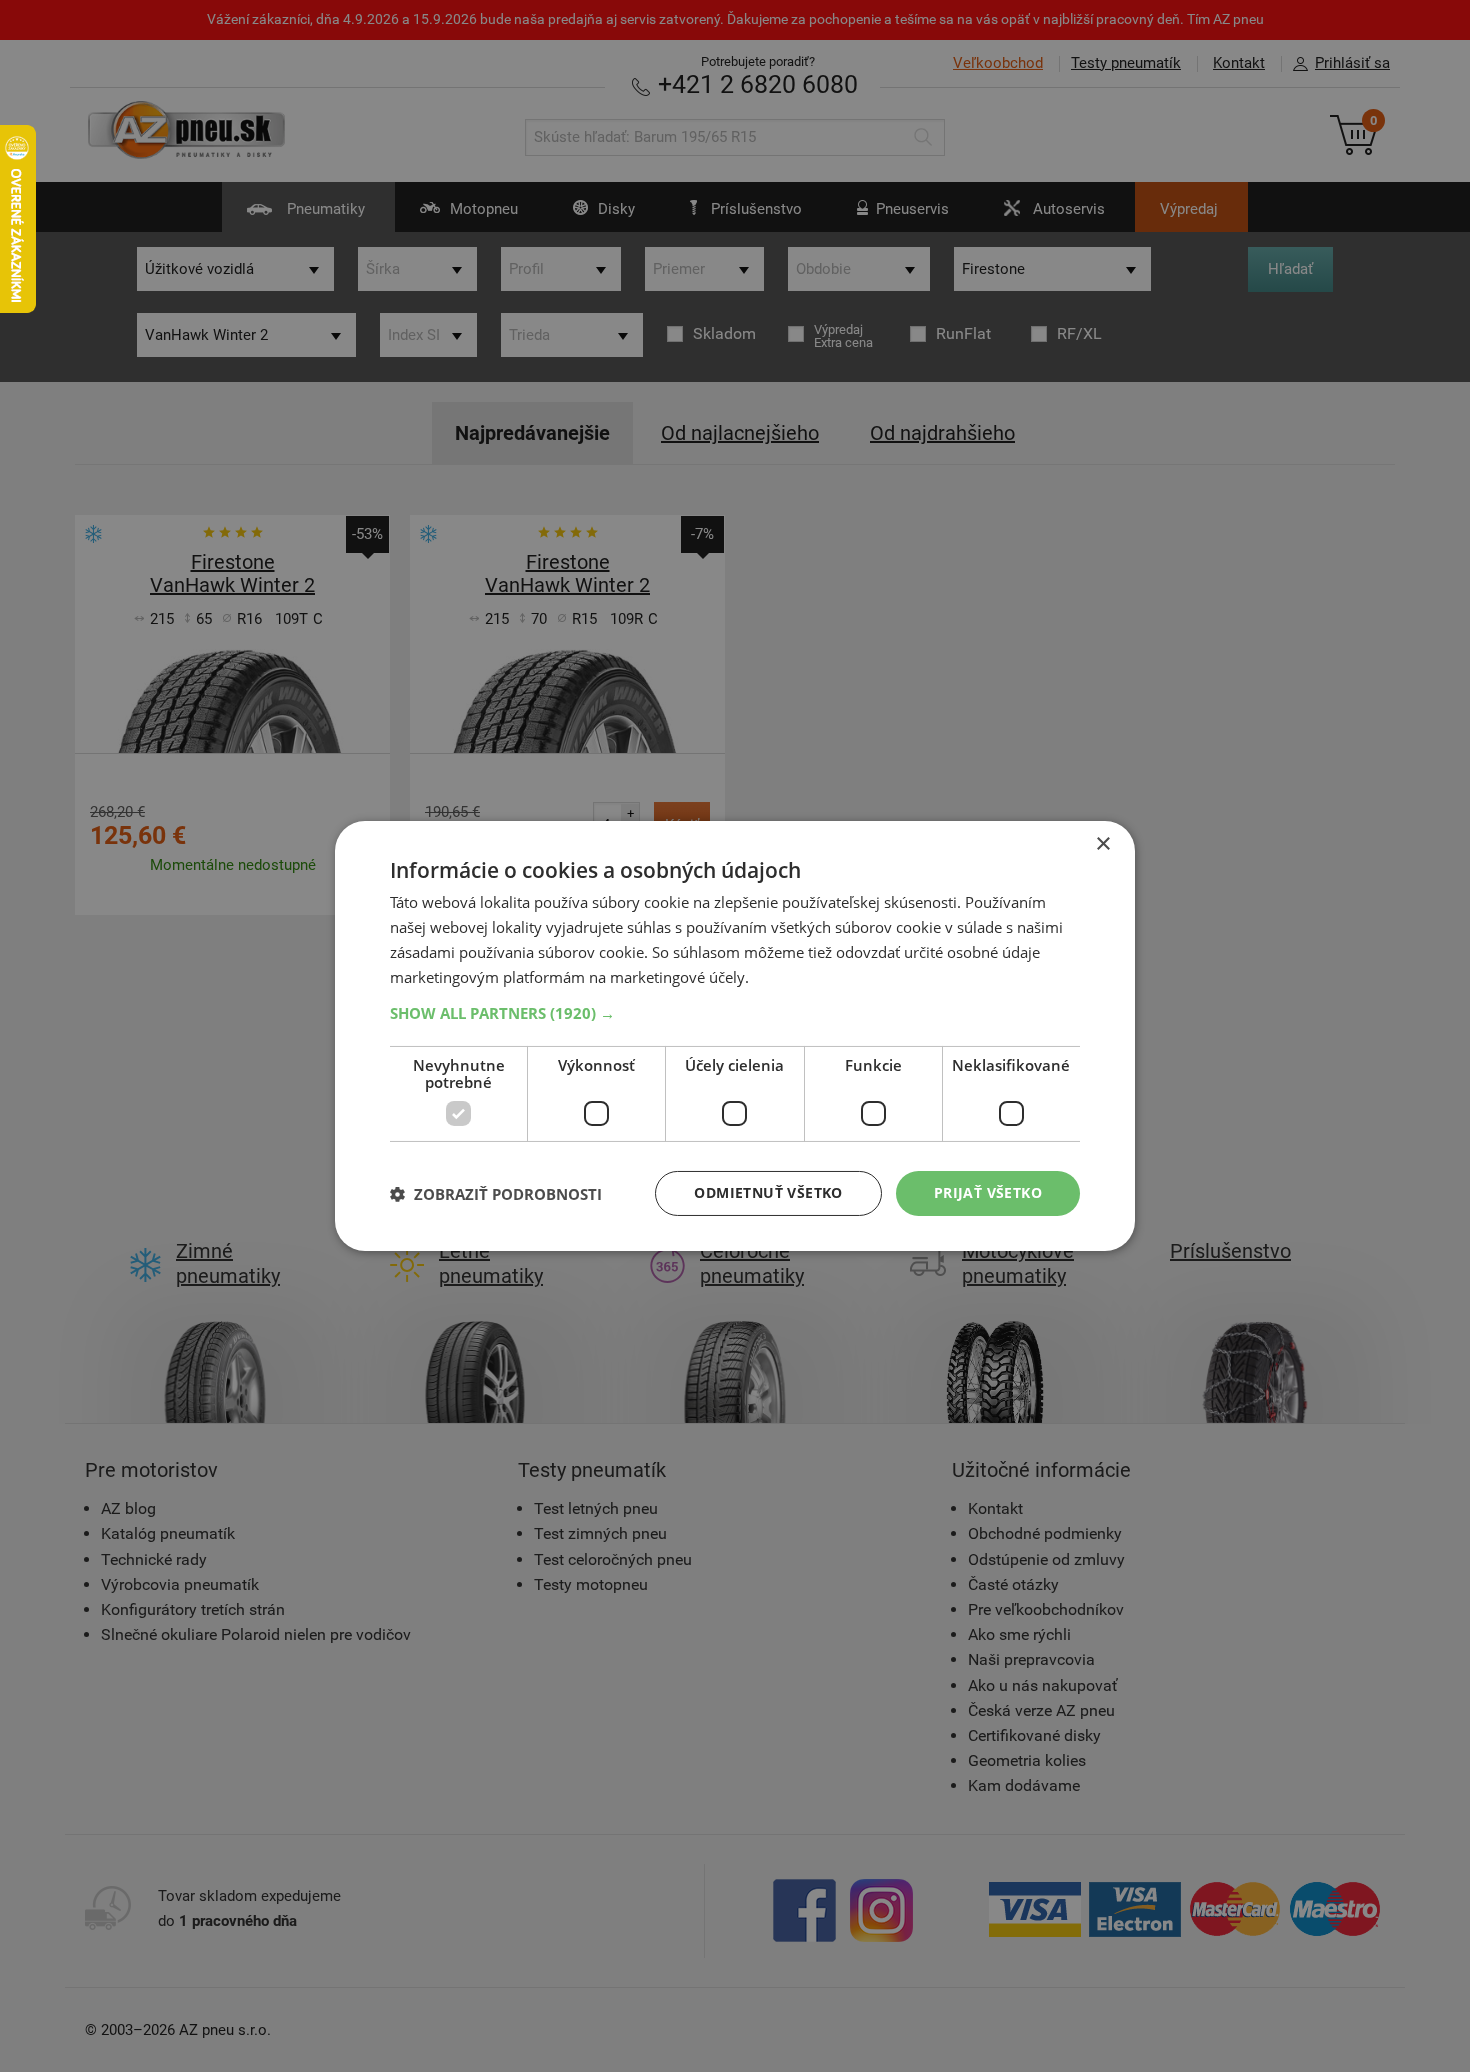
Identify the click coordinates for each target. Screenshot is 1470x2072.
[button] (735, 1013)
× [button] (1102, 844)
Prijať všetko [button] (988, 1192)
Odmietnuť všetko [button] (768, 1192)
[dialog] (735, 1036)
